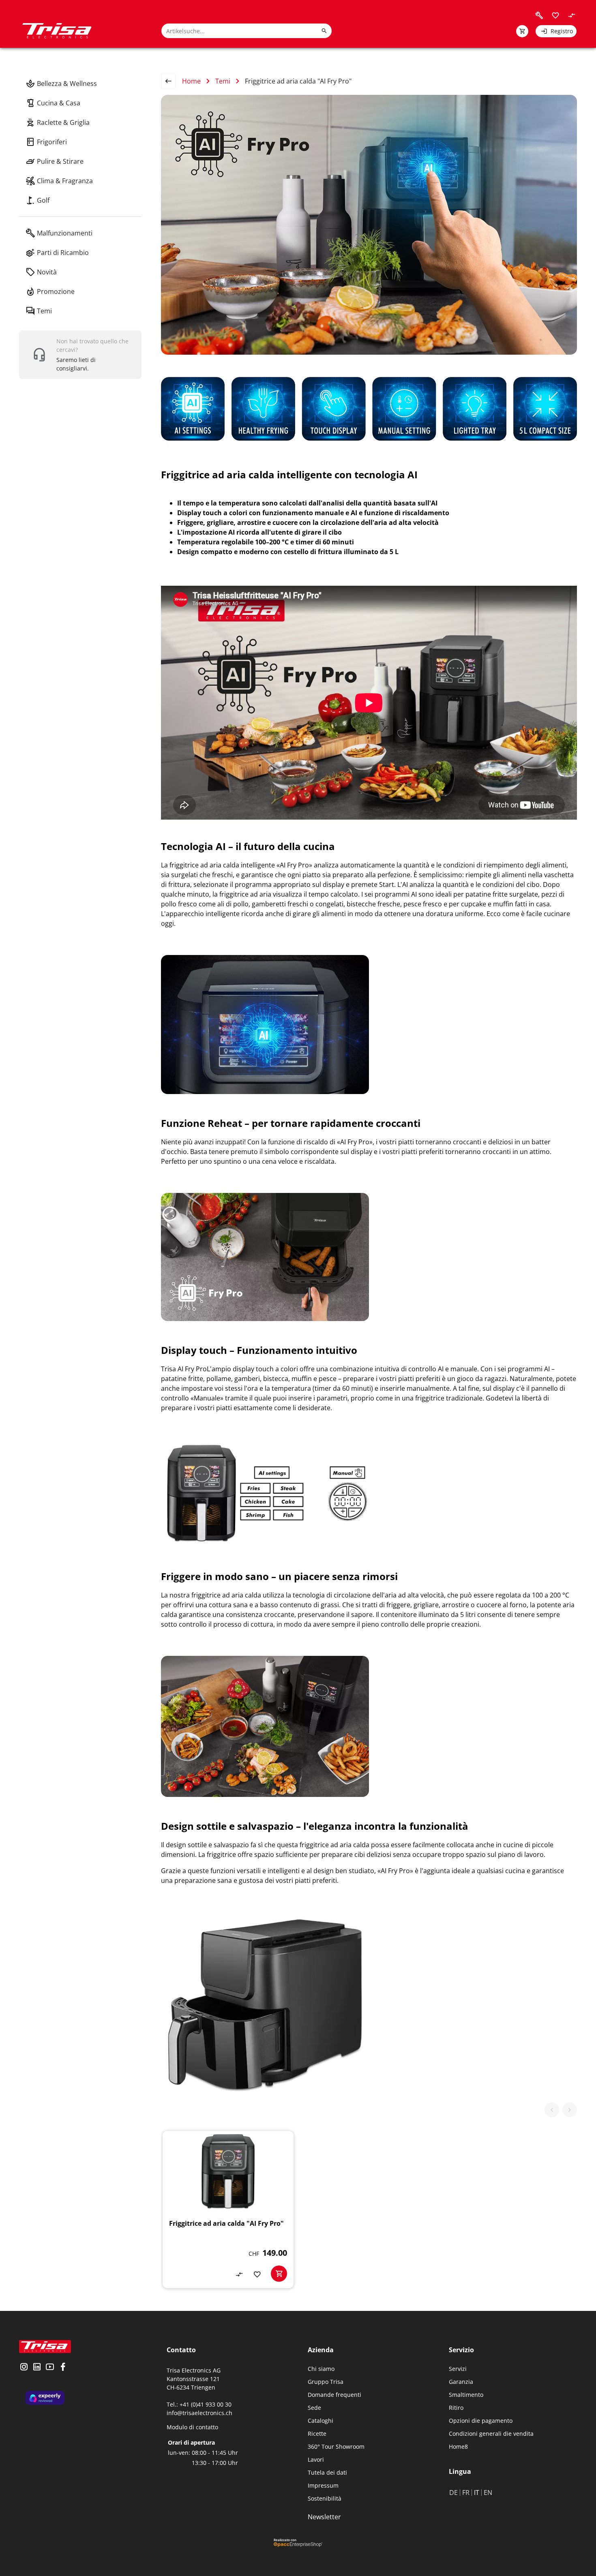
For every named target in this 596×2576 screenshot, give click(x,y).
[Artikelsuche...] (324, 31)
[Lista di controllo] (555, 15)
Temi (223, 81)
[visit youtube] (50, 2368)
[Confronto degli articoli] (572, 15)
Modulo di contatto (192, 2427)
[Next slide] (570, 2110)
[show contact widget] (80, 355)
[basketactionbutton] (279, 2274)
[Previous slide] (552, 2110)
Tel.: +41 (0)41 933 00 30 (199, 2404)
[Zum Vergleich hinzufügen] (239, 2274)
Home (191, 81)
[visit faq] (539, 15)
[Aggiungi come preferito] (257, 2274)
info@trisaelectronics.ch (199, 2413)
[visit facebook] (63, 2368)
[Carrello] (522, 31)
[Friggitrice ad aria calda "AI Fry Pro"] (228, 2210)
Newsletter (324, 2517)
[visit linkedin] (37, 2368)
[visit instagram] (24, 2368)
